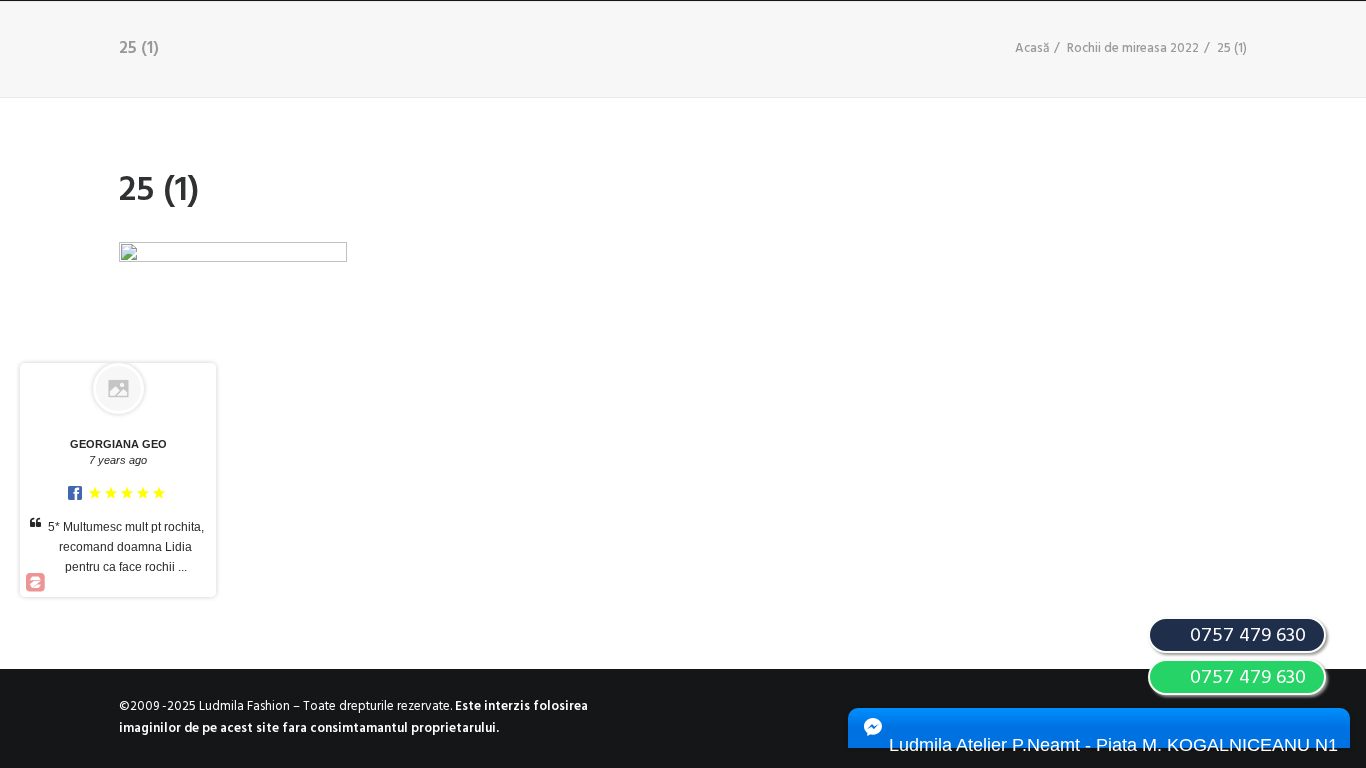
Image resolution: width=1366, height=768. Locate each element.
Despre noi (208, 41)
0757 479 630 (1245, 678)
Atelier (432, 41)
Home (104, 41)
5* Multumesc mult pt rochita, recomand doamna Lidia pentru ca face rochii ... (126, 547)
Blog (737, 41)
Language (967, 41)
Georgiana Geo (118, 444)
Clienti (650, 41)
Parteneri (542, 41)
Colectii (328, 41)
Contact (832, 41)
